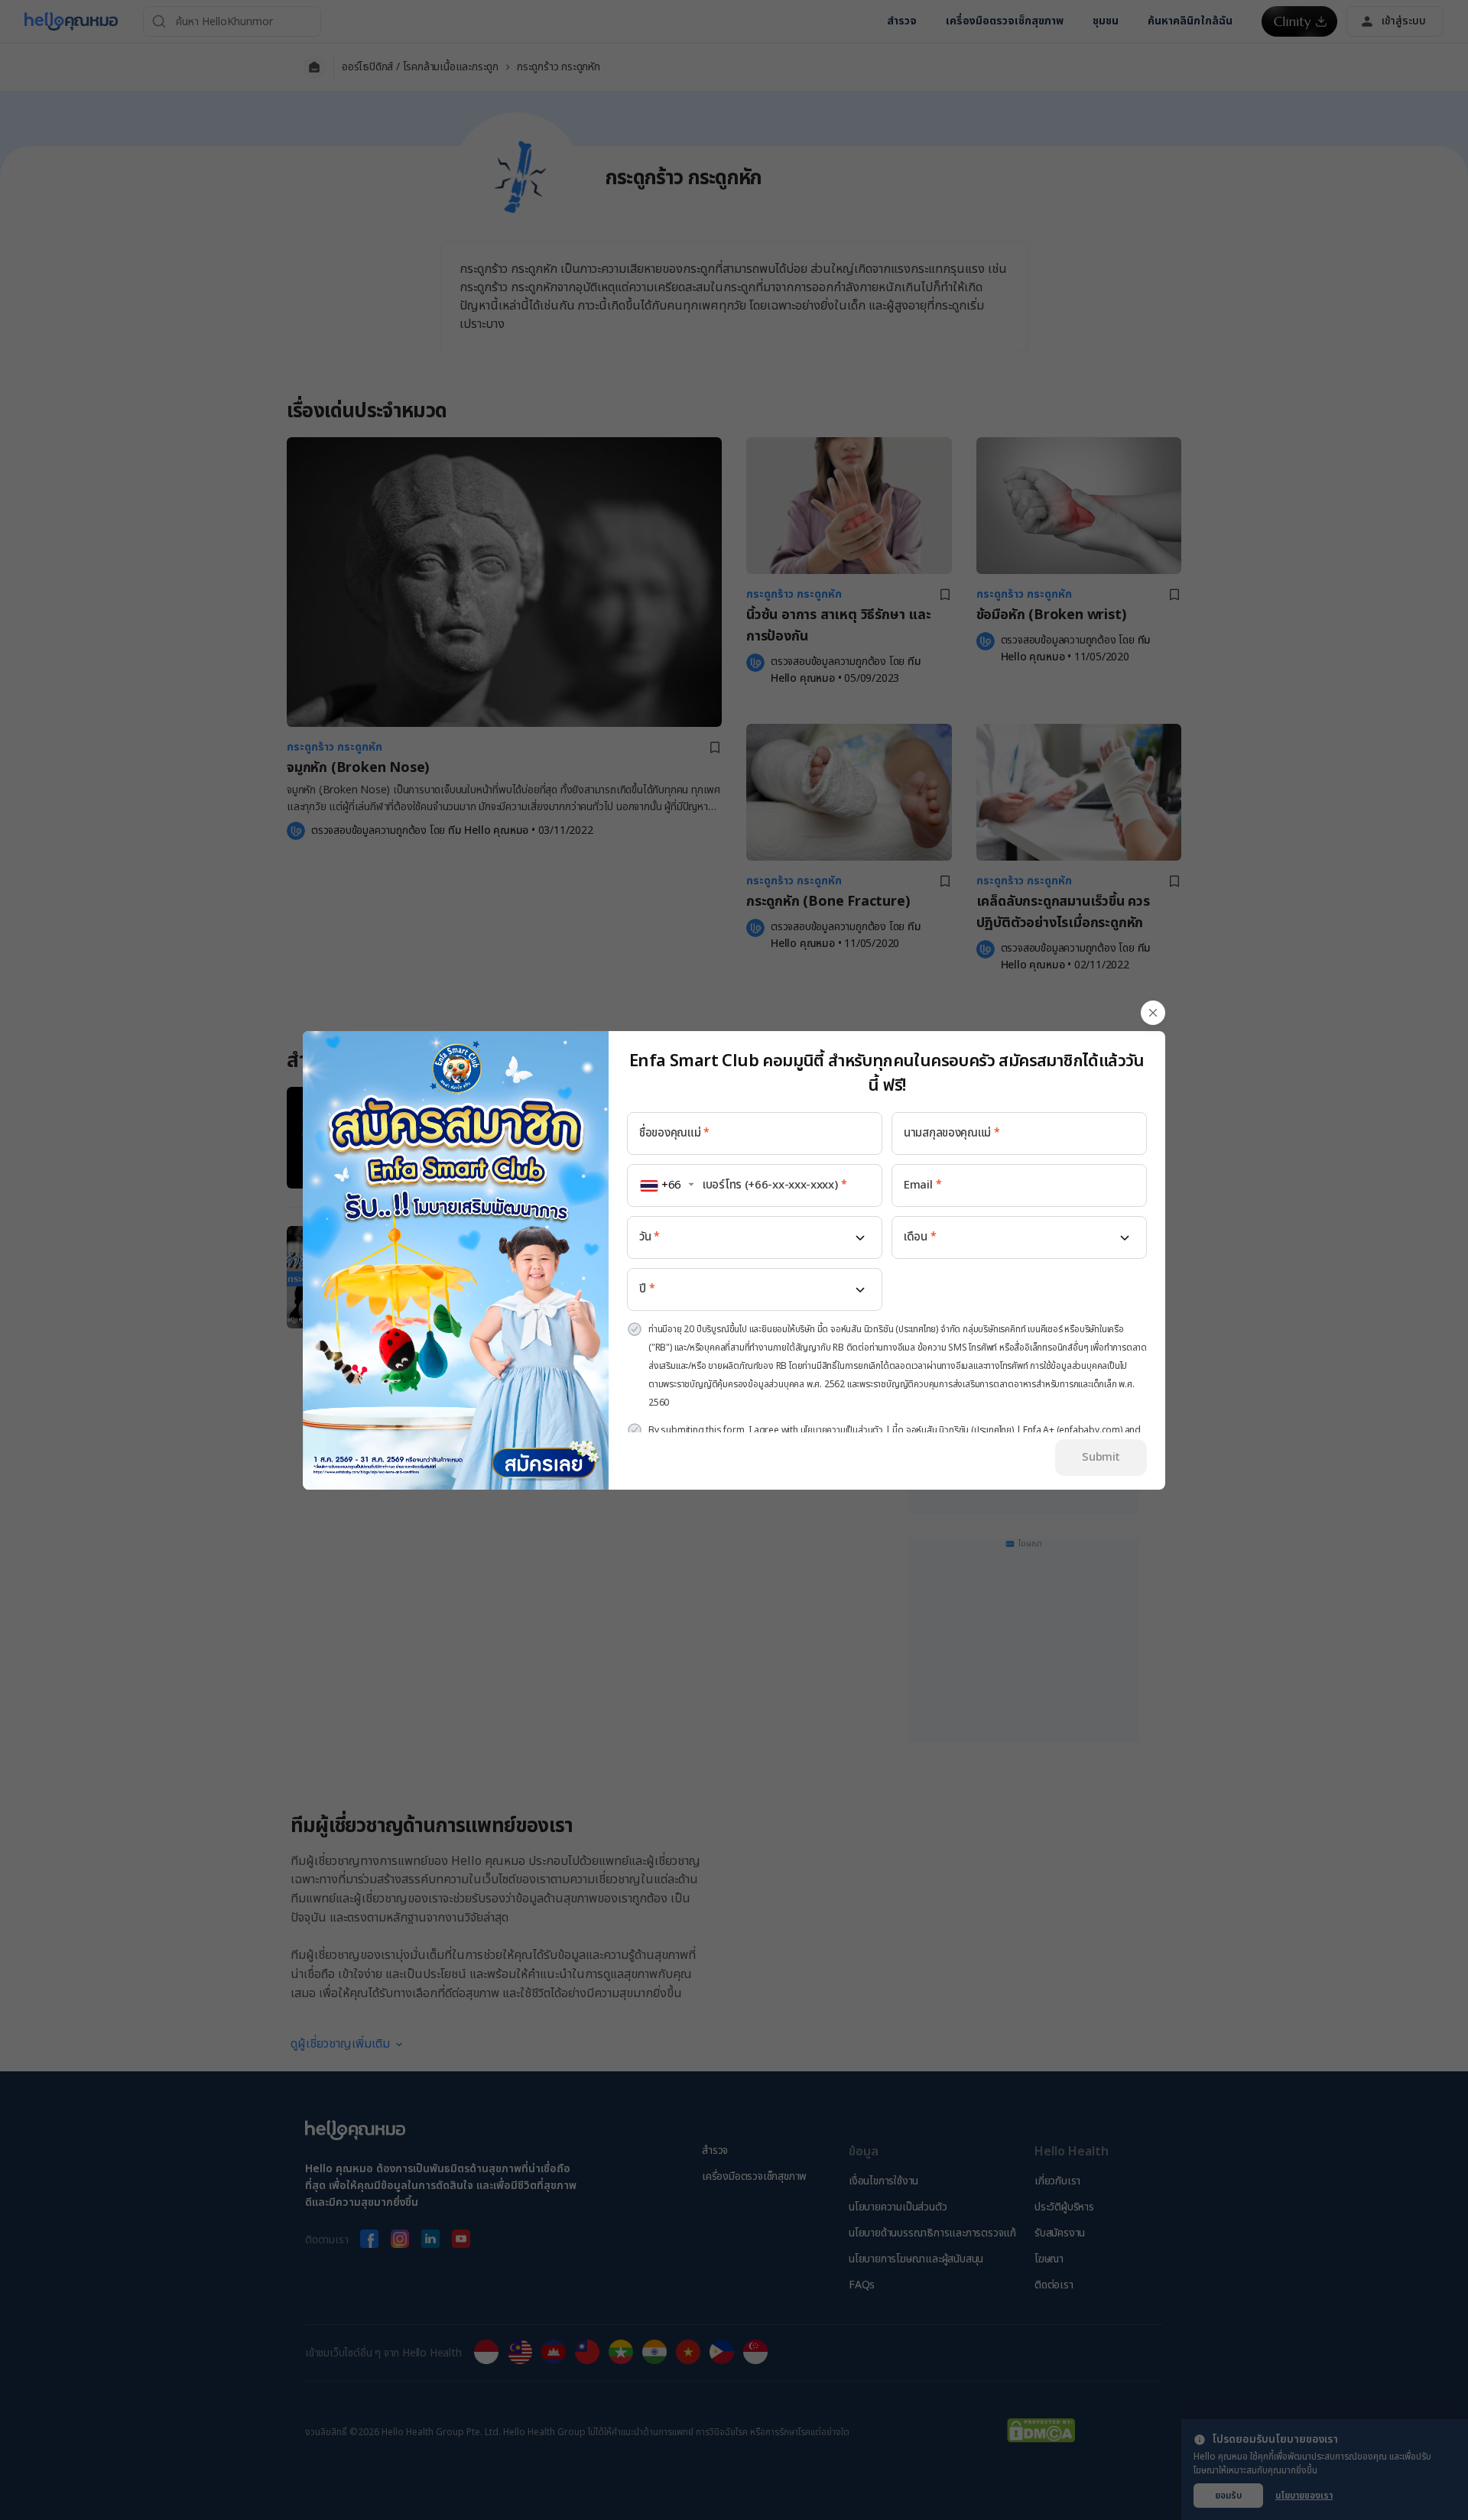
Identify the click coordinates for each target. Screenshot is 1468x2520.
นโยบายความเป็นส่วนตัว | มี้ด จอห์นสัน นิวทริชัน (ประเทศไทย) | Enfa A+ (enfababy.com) (961, 1430)
